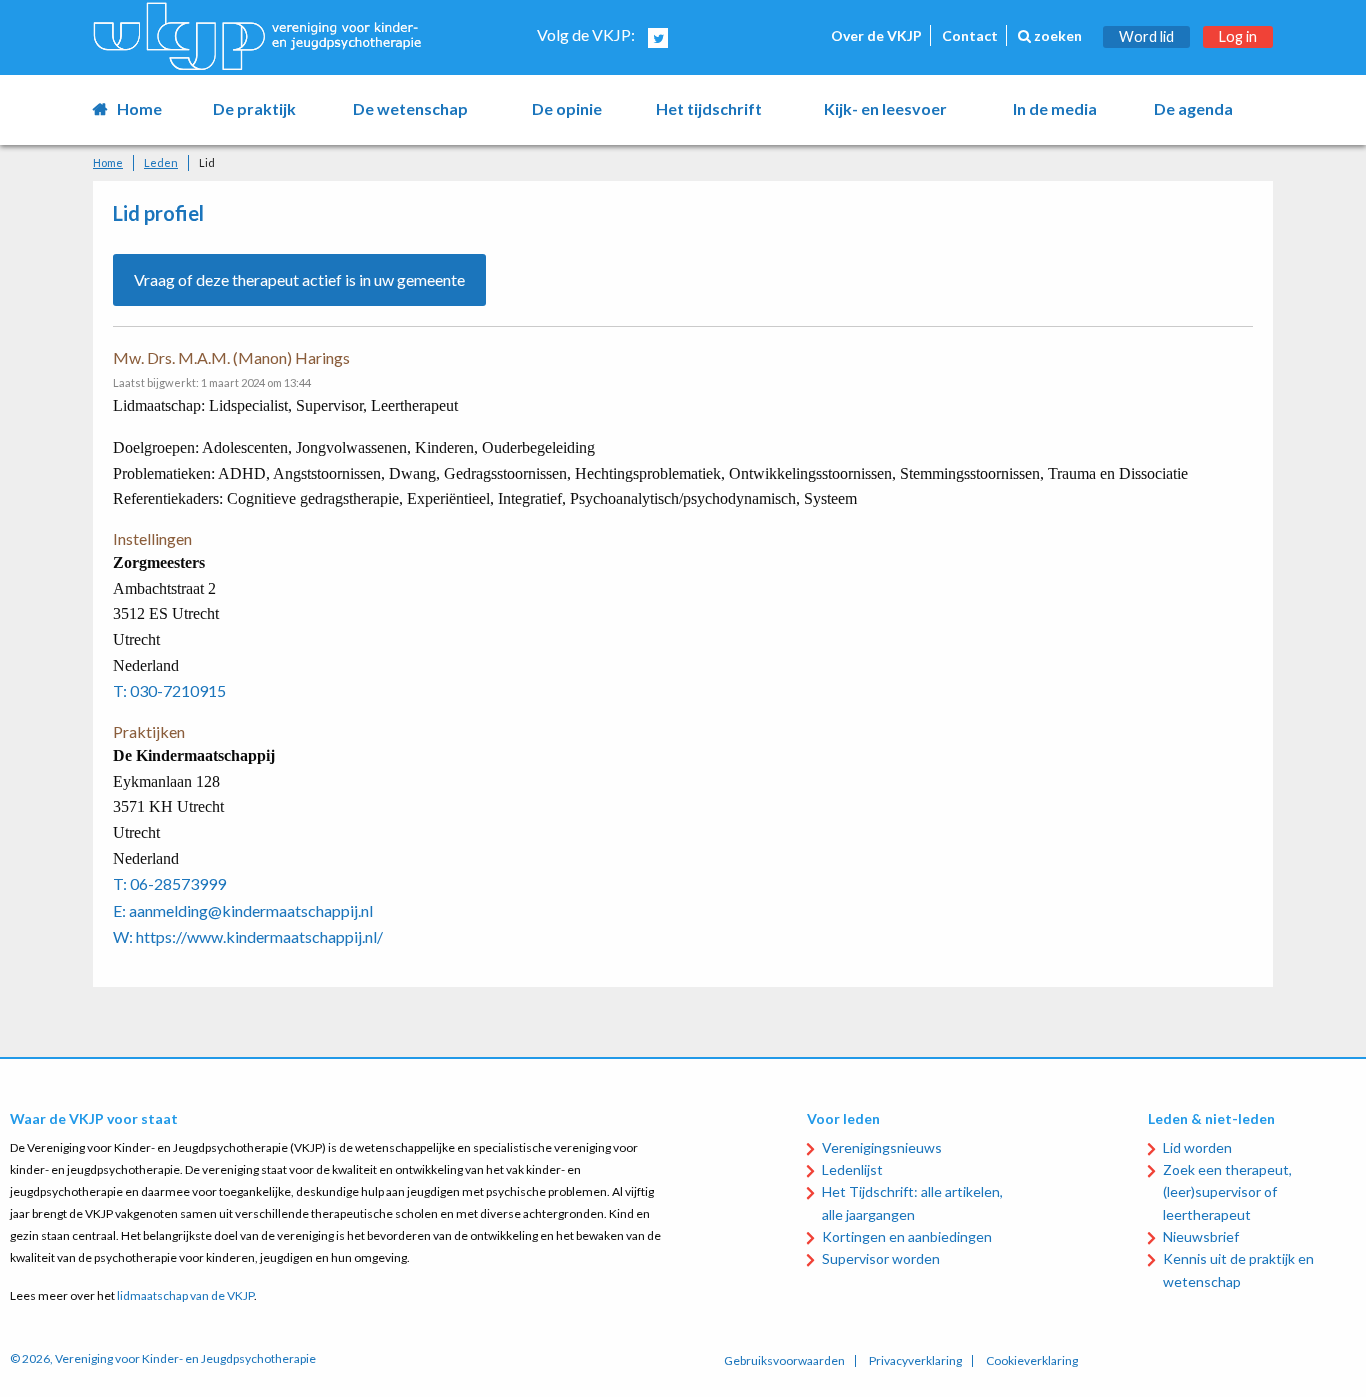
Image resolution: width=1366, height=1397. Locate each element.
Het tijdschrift (709, 108)
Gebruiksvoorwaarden (784, 1361)
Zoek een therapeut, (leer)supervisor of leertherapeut (1227, 1192)
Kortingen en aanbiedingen (907, 1236)
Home (139, 108)
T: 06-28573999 (169, 883)
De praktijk (254, 108)
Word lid (1146, 36)
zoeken (1056, 35)
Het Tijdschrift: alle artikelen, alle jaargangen (912, 1202)
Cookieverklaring (1032, 1361)
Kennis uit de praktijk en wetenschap (1238, 1269)
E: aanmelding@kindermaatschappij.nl (243, 910)
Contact (970, 35)
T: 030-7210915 (169, 690)
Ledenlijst (852, 1169)
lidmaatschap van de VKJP (185, 1295)
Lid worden (1197, 1147)
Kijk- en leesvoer (885, 108)
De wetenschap (410, 108)
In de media (1055, 108)
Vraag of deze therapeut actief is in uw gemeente (299, 279)
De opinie (567, 108)
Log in (1238, 36)
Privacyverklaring (915, 1361)
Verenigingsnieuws (882, 1147)
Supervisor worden (881, 1258)
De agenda (1193, 108)
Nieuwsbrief (1201, 1236)
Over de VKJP (876, 35)
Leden (161, 162)
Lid (207, 162)
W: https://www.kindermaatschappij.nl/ (248, 936)
